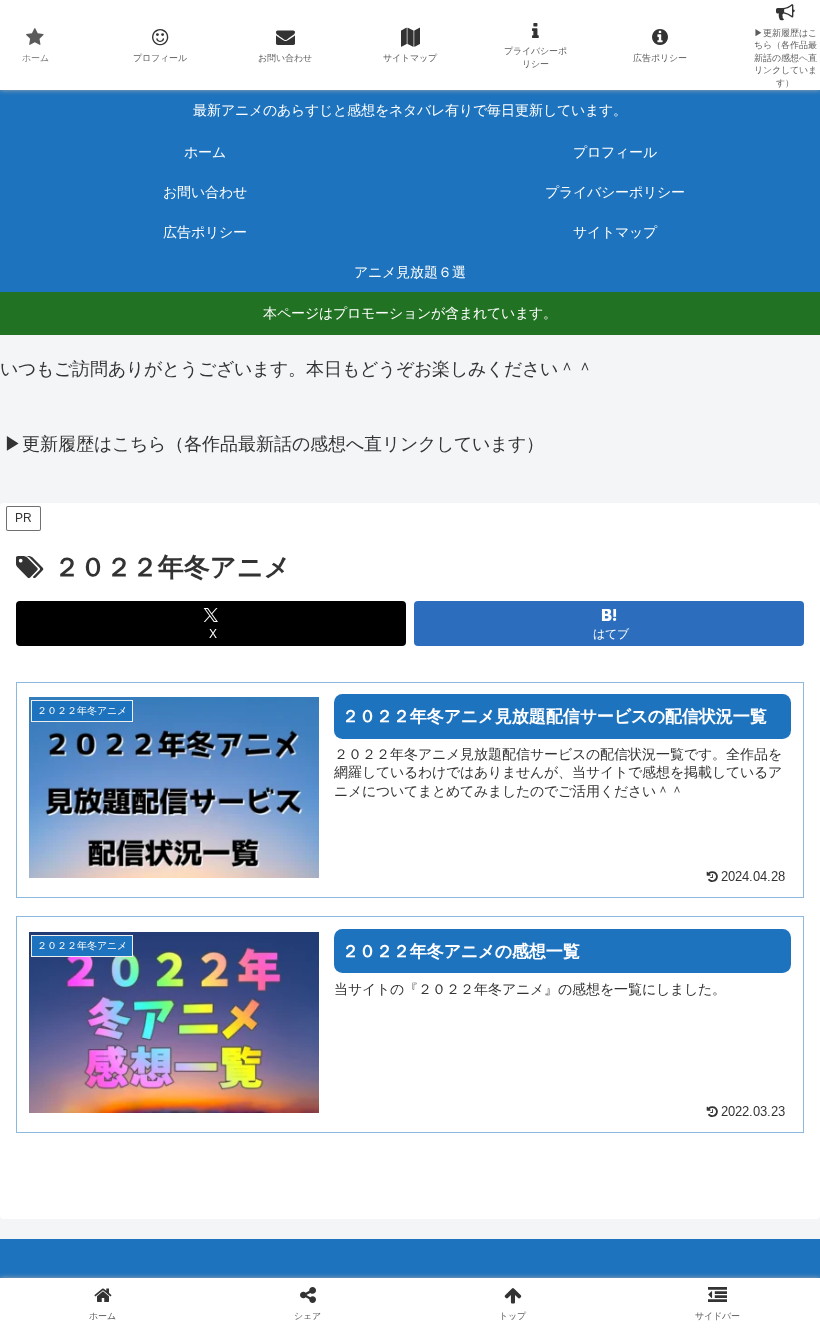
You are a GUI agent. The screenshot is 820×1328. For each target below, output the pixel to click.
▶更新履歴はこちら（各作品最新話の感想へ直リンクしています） (274, 444)
